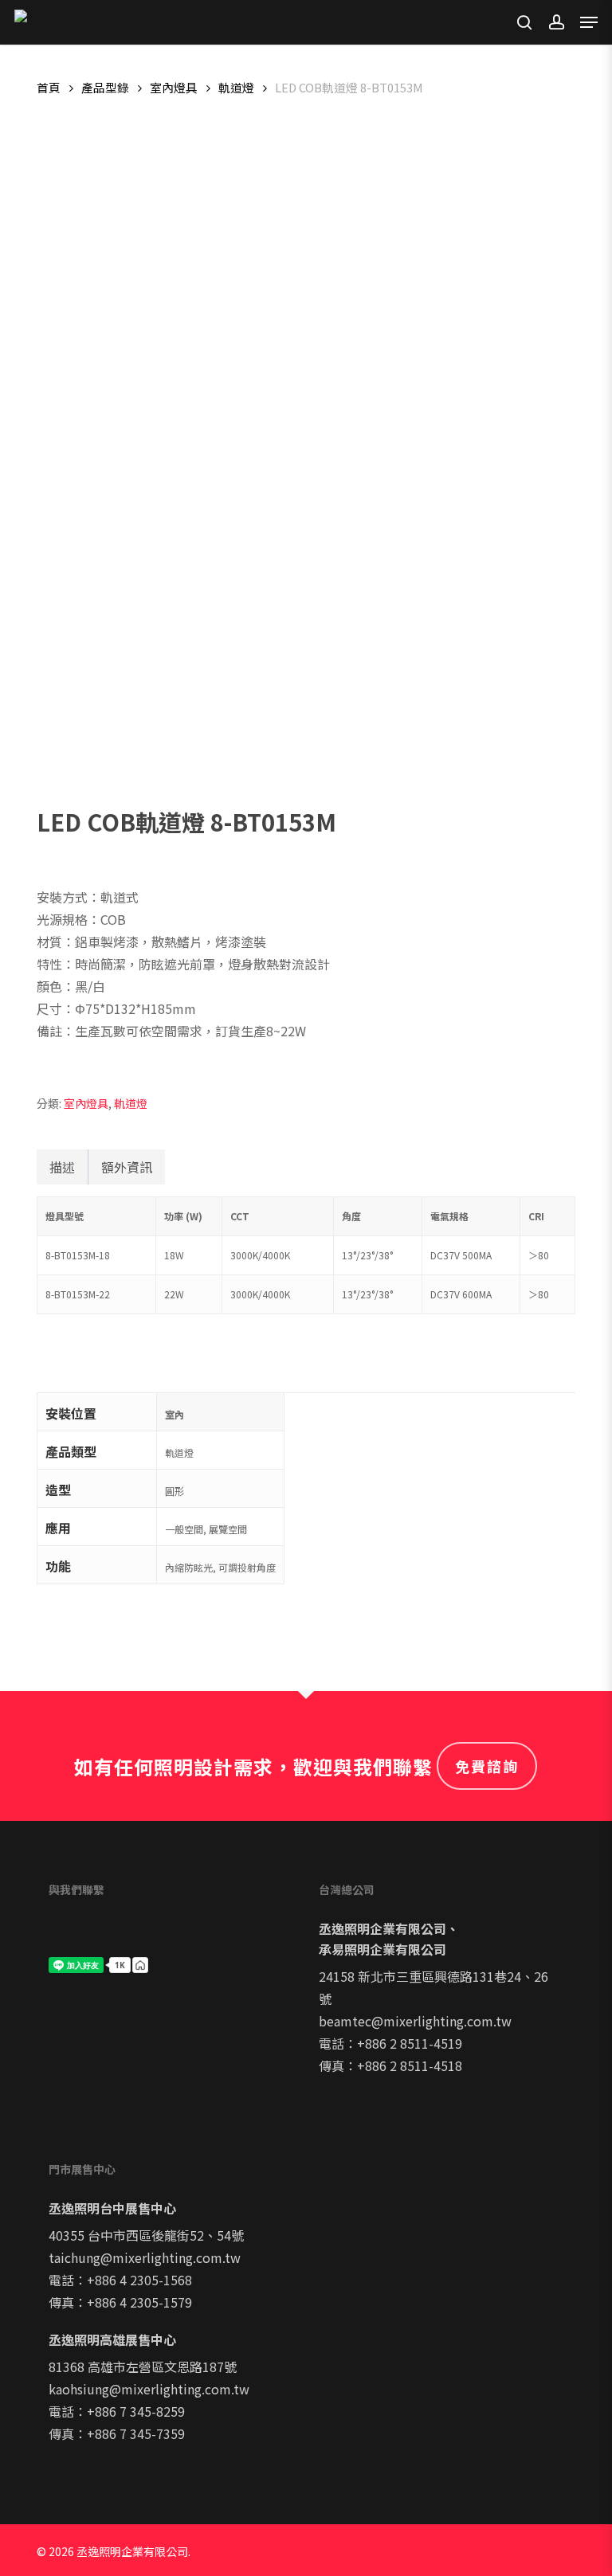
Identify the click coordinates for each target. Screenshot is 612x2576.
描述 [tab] (62, 1167)
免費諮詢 (487, 1766)
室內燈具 (174, 87)
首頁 (49, 87)
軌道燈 (236, 87)
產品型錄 (105, 87)
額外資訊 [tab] (127, 1167)
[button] (589, 22)
